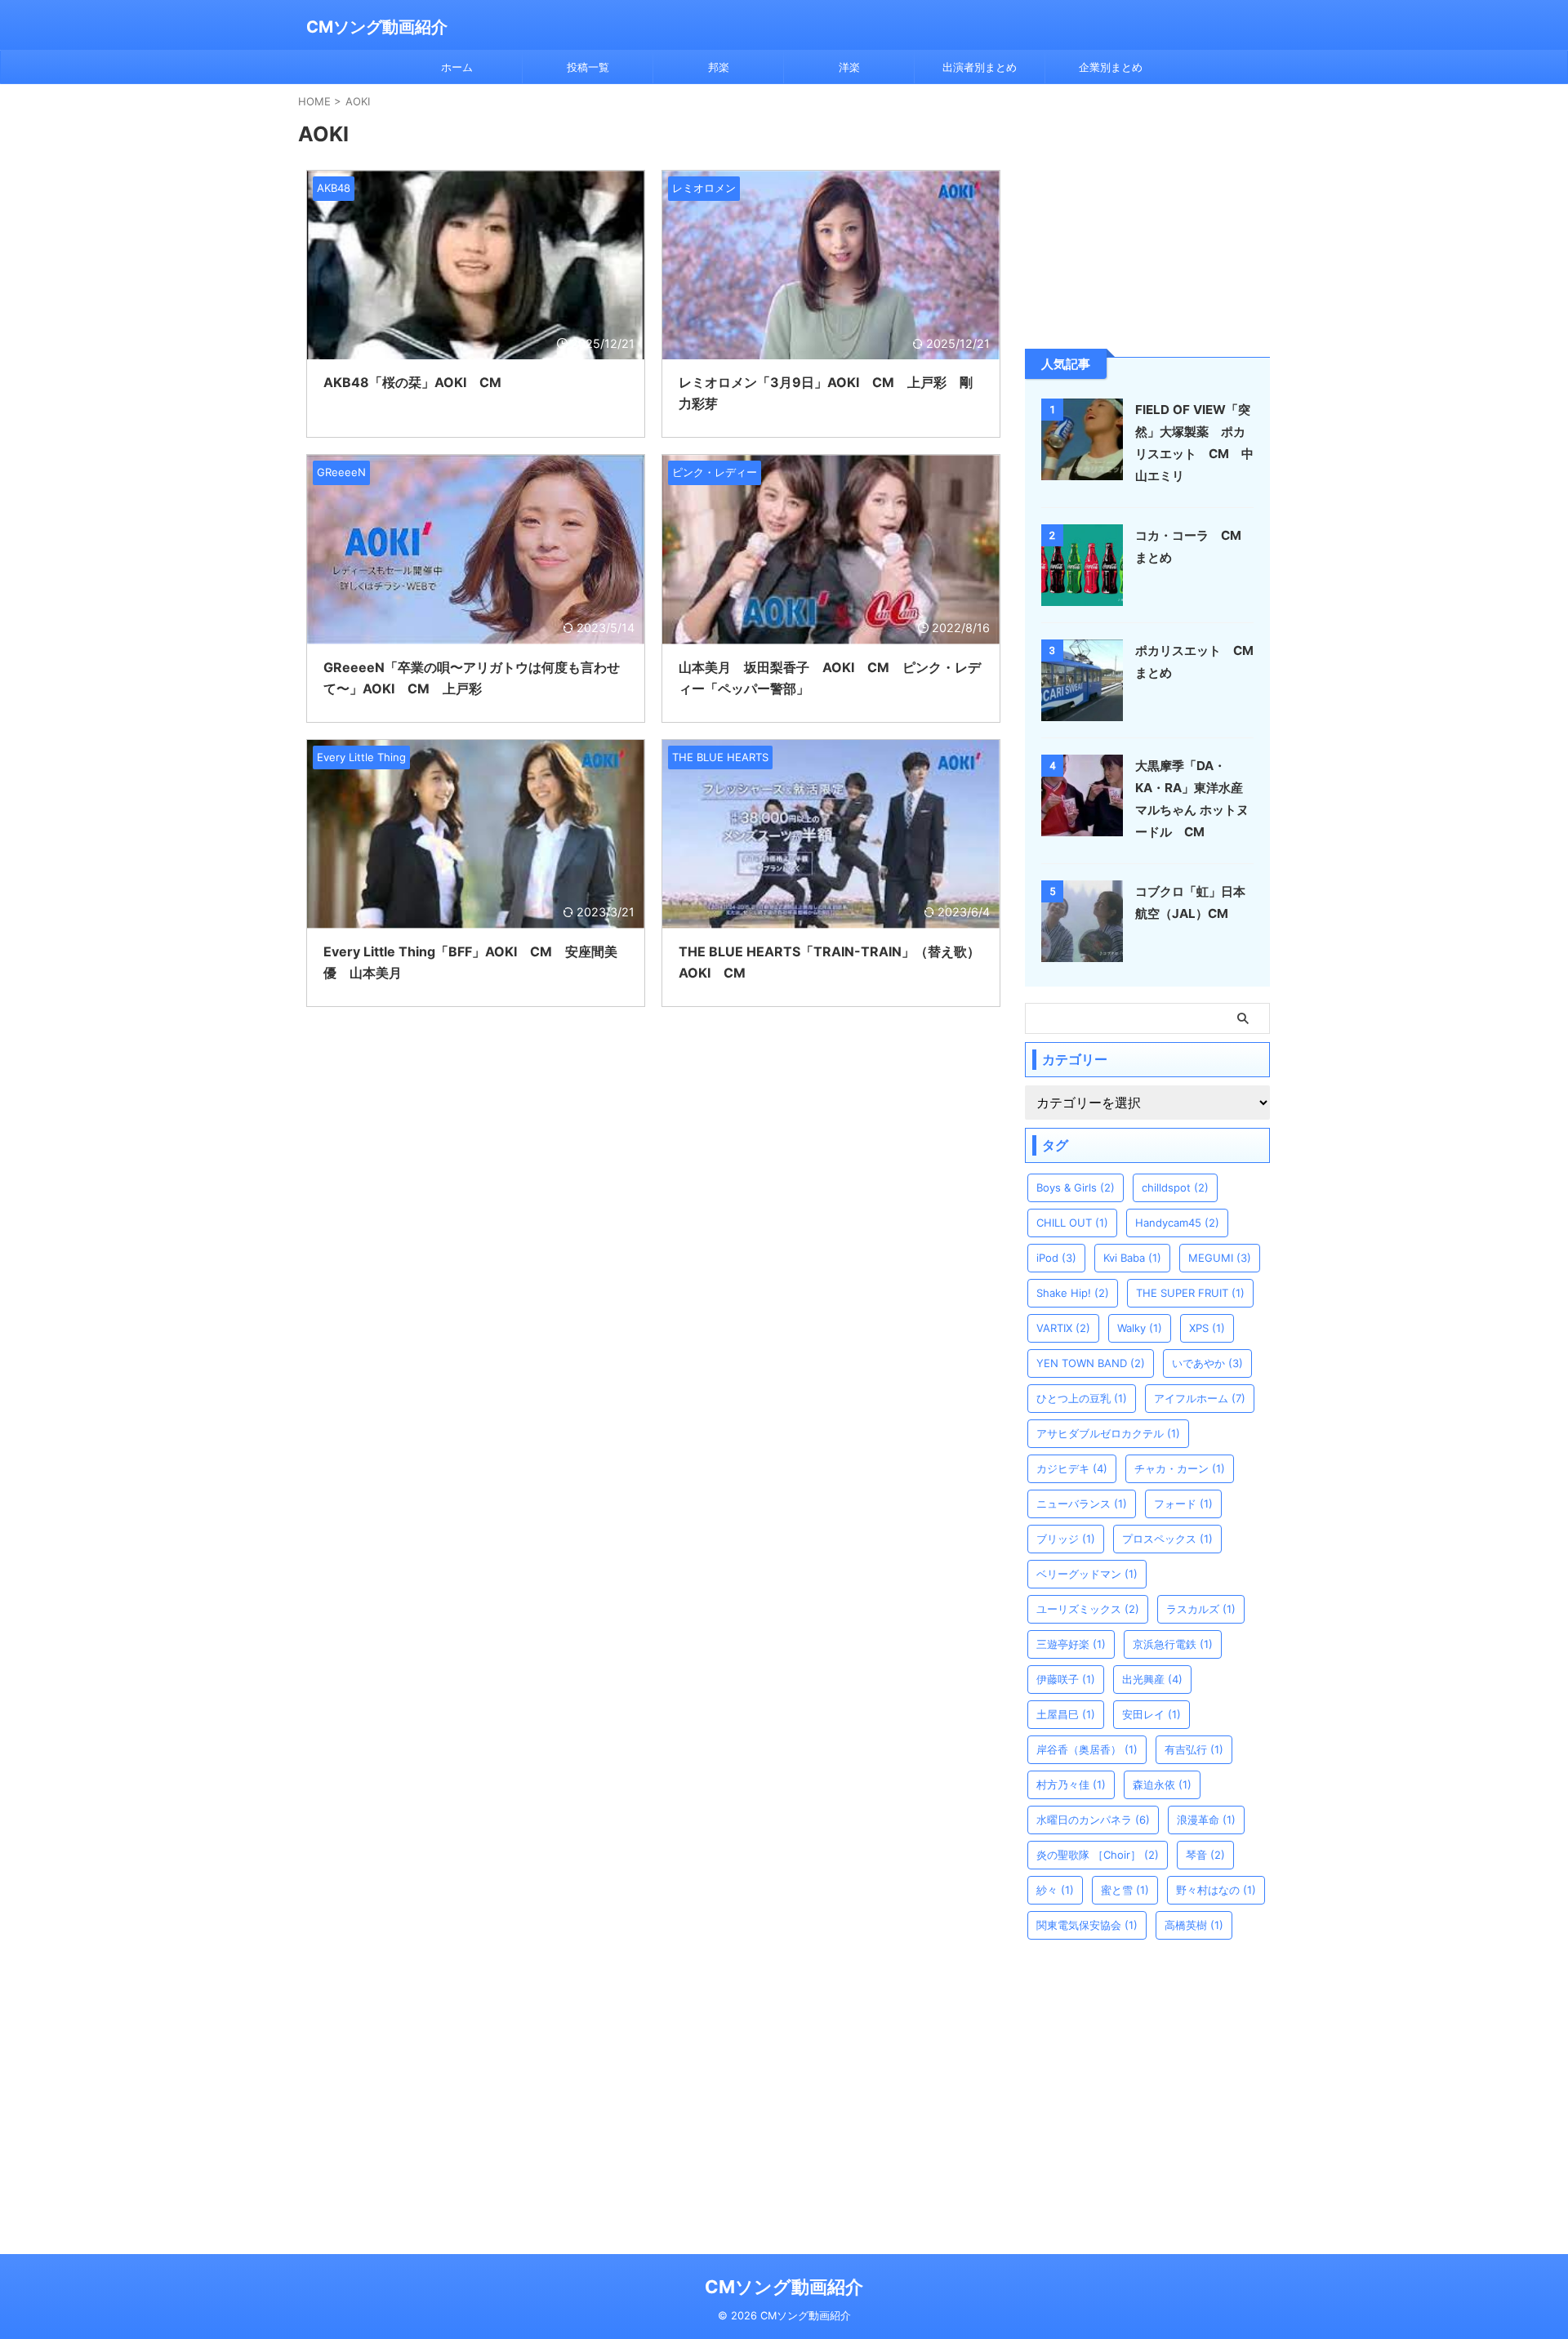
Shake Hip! (1073, 1293)
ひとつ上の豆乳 (1082, 1398)
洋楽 (849, 67)
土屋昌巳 (1066, 1714)
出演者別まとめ (980, 67)
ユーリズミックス (1088, 1609)
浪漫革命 (1206, 1820)
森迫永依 (1162, 1784)
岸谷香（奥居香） (1087, 1749)
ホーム (457, 67)
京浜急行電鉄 (1173, 1644)
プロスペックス (1167, 1539)
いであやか (1207, 1363)
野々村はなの (1216, 1890)
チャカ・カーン (1180, 1468)
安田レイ (1151, 1714)
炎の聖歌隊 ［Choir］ (1098, 1855)
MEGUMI (1220, 1258)
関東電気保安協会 (1087, 1925)
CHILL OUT (1072, 1223)
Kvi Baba (1132, 1258)
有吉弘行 (1194, 1749)
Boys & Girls (1076, 1187)
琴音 (1205, 1855)
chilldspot (1175, 1187)
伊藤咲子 (1066, 1679)
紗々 (1055, 1890)
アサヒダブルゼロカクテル (1108, 1433)
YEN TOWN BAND (1091, 1363)
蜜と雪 (1125, 1890)
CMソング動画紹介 (377, 27)
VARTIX (1063, 1328)
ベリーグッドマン (1087, 1574)
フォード (1183, 1504)
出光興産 (1152, 1679)
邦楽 (719, 67)
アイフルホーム (1200, 1398)
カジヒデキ (1072, 1468)
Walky (1140, 1328)
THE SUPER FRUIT (1190, 1293)
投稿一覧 (588, 67)
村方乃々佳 (1071, 1784)
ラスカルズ (1201, 1609)
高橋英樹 (1194, 1925)
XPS (1207, 1328)
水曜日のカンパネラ (1093, 1820)
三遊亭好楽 (1071, 1644)
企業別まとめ (1111, 67)
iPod (1056, 1258)
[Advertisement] (1147, 215)
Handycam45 (1177, 1223)
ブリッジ (1066, 1539)
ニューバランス (1082, 1504)
